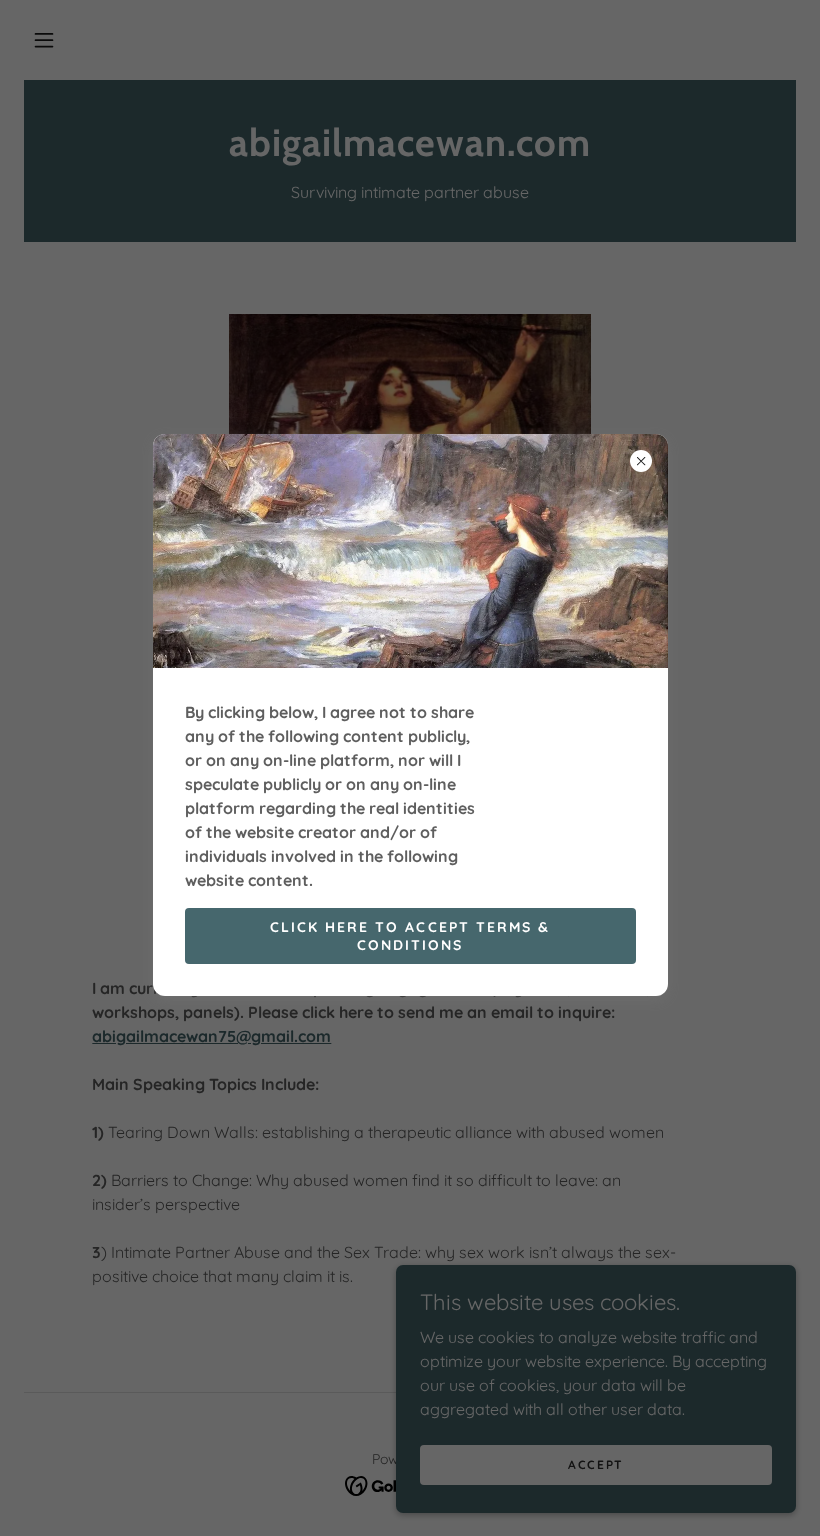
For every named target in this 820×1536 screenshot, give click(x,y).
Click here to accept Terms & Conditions (409, 936)
